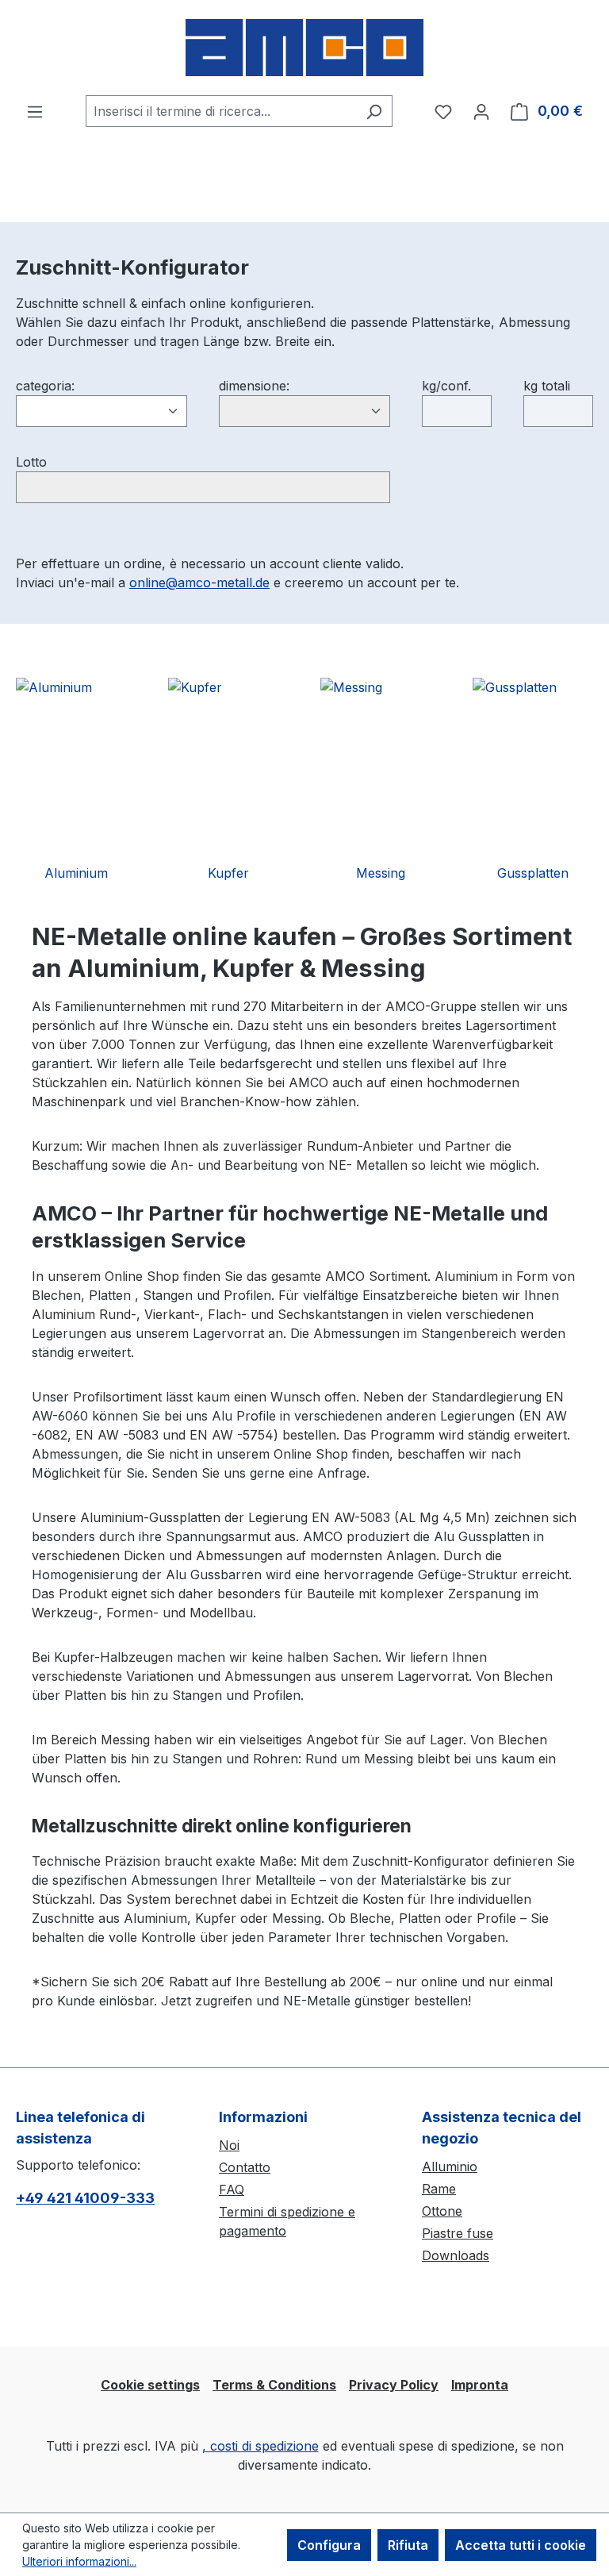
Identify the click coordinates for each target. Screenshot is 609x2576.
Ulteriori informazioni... (79, 2561)
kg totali (547, 386)
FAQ (232, 2190)
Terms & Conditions (274, 2385)
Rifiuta (408, 2545)
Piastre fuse (458, 2233)
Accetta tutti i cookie (521, 2545)
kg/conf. (446, 386)
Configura (329, 2545)
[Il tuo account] (481, 111)
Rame (439, 2189)
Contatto (245, 2167)
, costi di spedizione (260, 2446)
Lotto (31, 462)
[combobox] (221, 111)
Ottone (442, 2211)
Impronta (480, 2385)
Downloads (456, 2255)
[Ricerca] (374, 111)
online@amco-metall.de (199, 582)
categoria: (45, 386)
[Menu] (35, 111)
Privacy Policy (394, 2385)
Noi (229, 2145)
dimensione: (254, 386)
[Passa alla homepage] (304, 48)
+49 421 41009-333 (85, 2198)
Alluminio (450, 2167)
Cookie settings (150, 2385)
